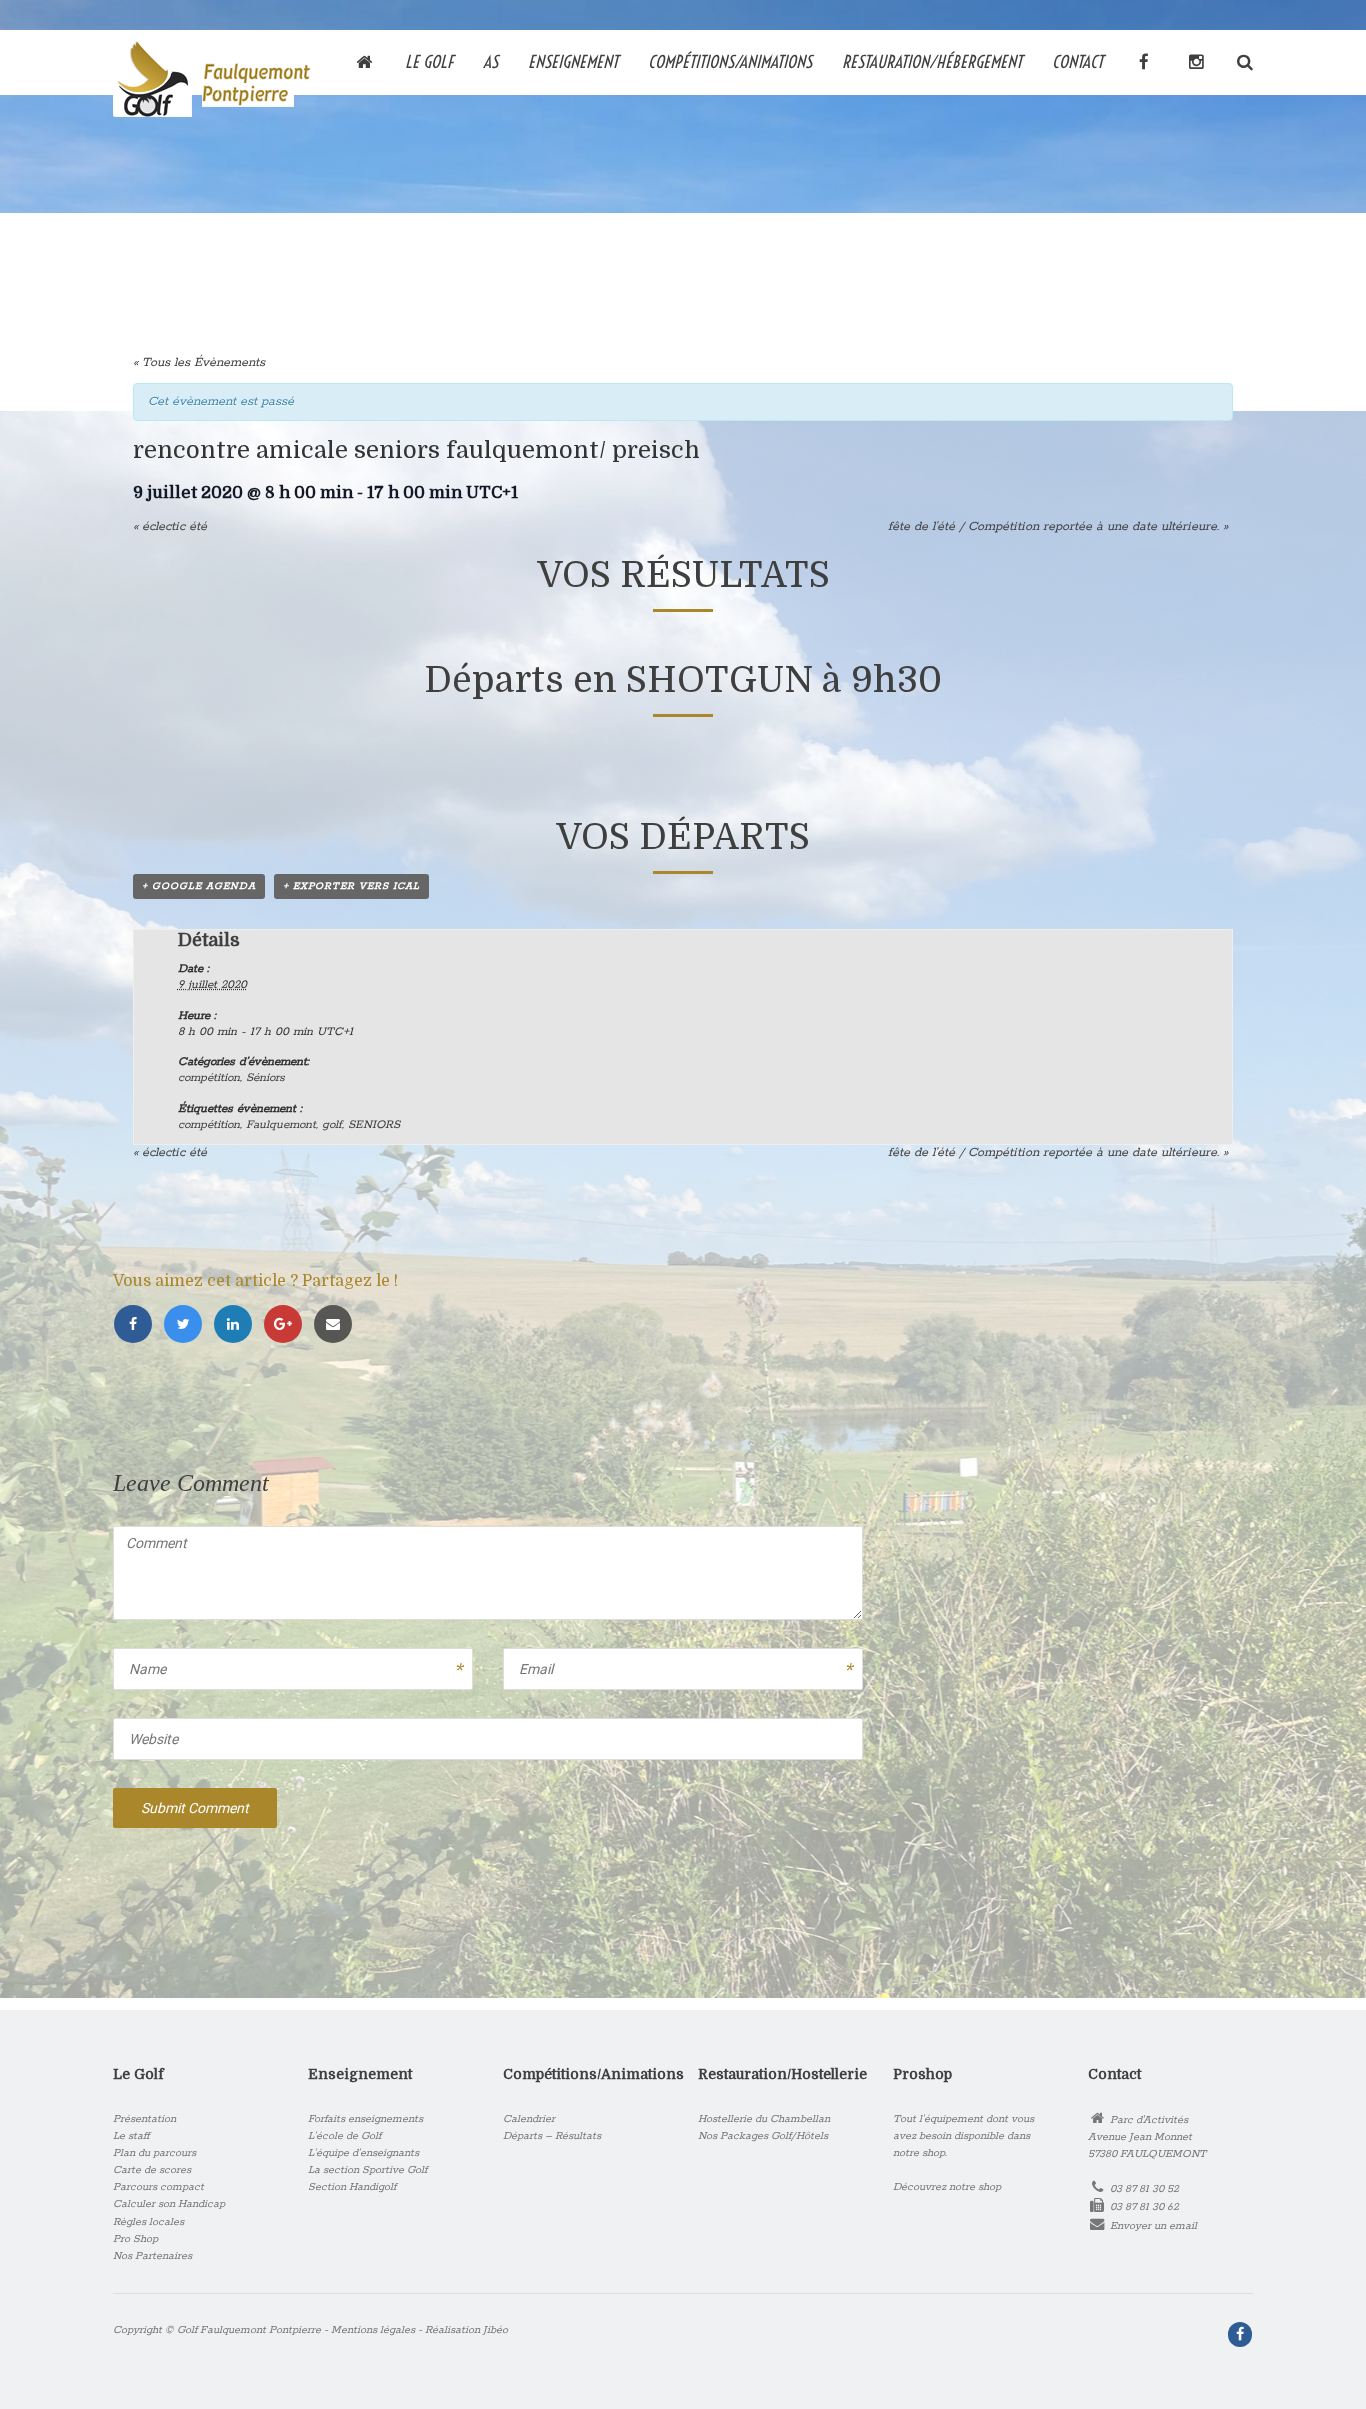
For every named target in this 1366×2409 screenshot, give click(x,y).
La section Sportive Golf (367, 2170)
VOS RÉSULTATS (683, 575)
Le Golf (429, 60)
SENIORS (374, 1124)
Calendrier (529, 2119)
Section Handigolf (352, 2187)
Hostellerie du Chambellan (764, 2119)
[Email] (336, 1325)
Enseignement (573, 60)
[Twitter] (188, 1325)
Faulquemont (281, 1124)
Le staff (131, 2136)
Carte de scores (152, 2170)
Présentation (144, 2119)
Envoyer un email (1153, 2226)
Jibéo (495, 2330)
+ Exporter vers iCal (351, 886)
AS (490, 60)
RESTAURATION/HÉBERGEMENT (932, 60)
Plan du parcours (154, 2153)
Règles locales (148, 2222)
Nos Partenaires (152, 2256)
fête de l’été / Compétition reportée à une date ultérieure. (1058, 526)
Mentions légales (373, 2330)
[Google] (288, 1325)
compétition (209, 1077)
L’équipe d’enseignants (363, 2153)
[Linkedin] (238, 1325)
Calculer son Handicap (169, 2204)
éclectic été (170, 526)
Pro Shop (135, 2239)
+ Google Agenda (199, 886)
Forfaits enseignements (365, 2119)
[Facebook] (138, 1325)
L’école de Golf (344, 2136)
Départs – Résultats (552, 2136)
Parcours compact (158, 2187)
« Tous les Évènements (199, 362)
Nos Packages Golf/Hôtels (763, 2136)
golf (332, 1124)
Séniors (265, 1077)
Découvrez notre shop (947, 2187)
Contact (1077, 60)
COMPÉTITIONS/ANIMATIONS (730, 60)
